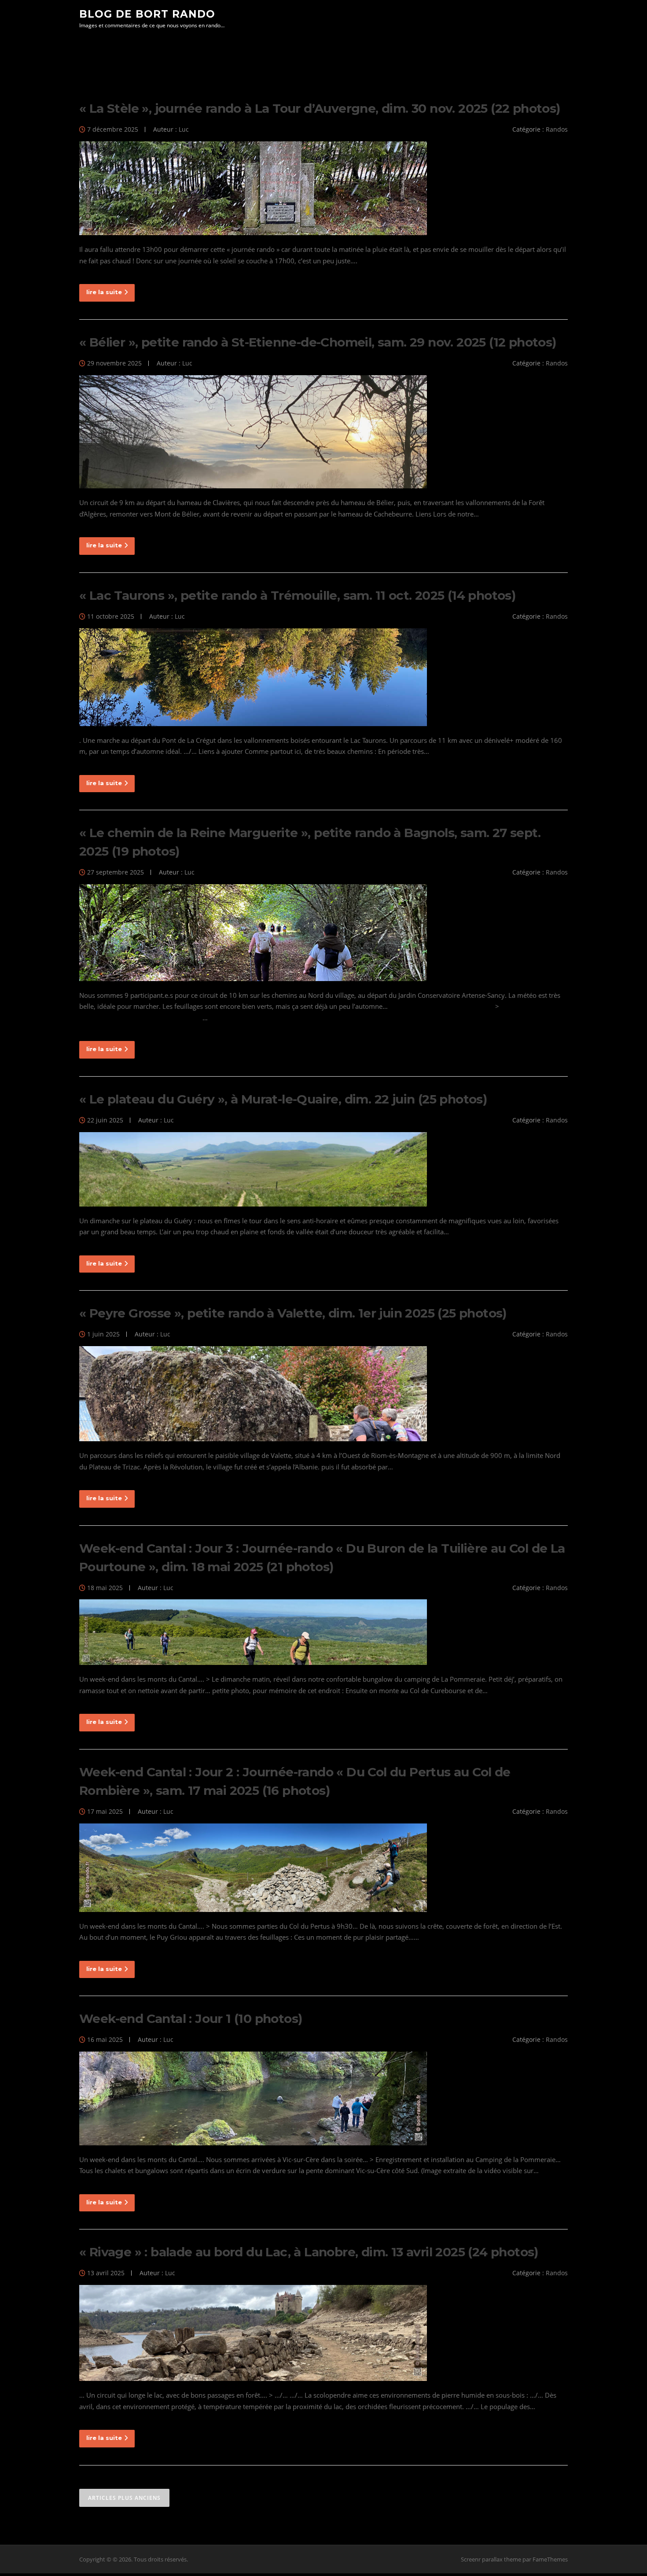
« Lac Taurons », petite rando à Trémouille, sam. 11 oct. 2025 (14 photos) (297, 595)
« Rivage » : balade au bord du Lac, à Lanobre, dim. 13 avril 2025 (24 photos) (309, 2252)
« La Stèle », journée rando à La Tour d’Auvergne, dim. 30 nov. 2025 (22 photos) (320, 108)
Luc (184, 129)
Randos (557, 129)
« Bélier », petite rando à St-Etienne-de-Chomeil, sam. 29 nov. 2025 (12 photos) (318, 342)
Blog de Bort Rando (147, 14)
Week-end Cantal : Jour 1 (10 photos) (191, 2019)
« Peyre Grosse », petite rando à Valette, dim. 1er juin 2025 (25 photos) (293, 1313)
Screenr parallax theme (491, 2559)
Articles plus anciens (124, 2498)
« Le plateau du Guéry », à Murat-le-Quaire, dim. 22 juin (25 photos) (283, 1099)
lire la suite (104, 292)
